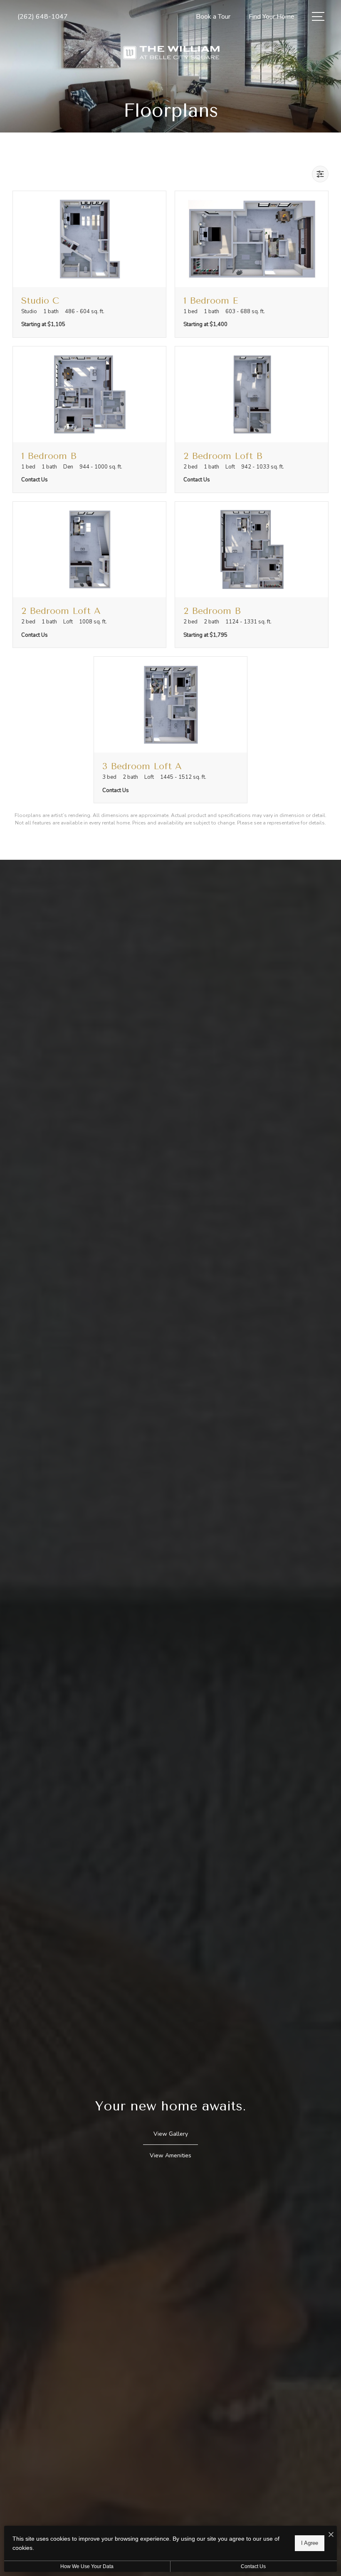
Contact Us (253, 2566)
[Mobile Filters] (320, 174)
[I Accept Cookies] (331, 2535)
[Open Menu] (318, 16)
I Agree (310, 2543)
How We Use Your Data (87, 2566)
